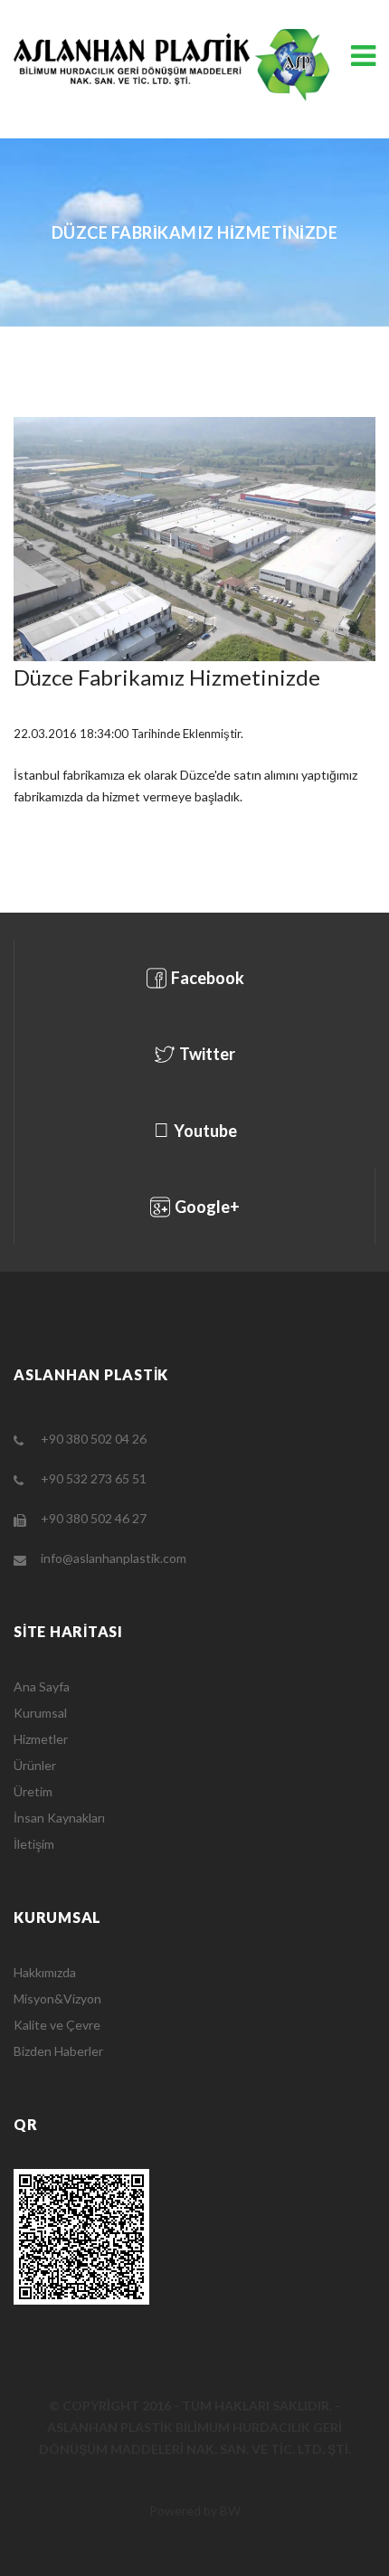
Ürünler (35, 1765)
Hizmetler (41, 1739)
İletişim (34, 1844)
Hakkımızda (45, 1972)
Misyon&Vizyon (57, 1998)
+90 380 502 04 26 (94, 1439)
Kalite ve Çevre (57, 2025)
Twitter (207, 1054)
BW (230, 2510)
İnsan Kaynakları (59, 1818)
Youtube (205, 1131)
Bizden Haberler (58, 2051)
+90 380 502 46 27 (94, 1518)
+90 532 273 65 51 (94, 1478)
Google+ (207, 1207)
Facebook (208, 978)
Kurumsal (40, 1713)
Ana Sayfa (42, 1686)
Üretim (33, 1791)
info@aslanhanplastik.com (114, 1558)
